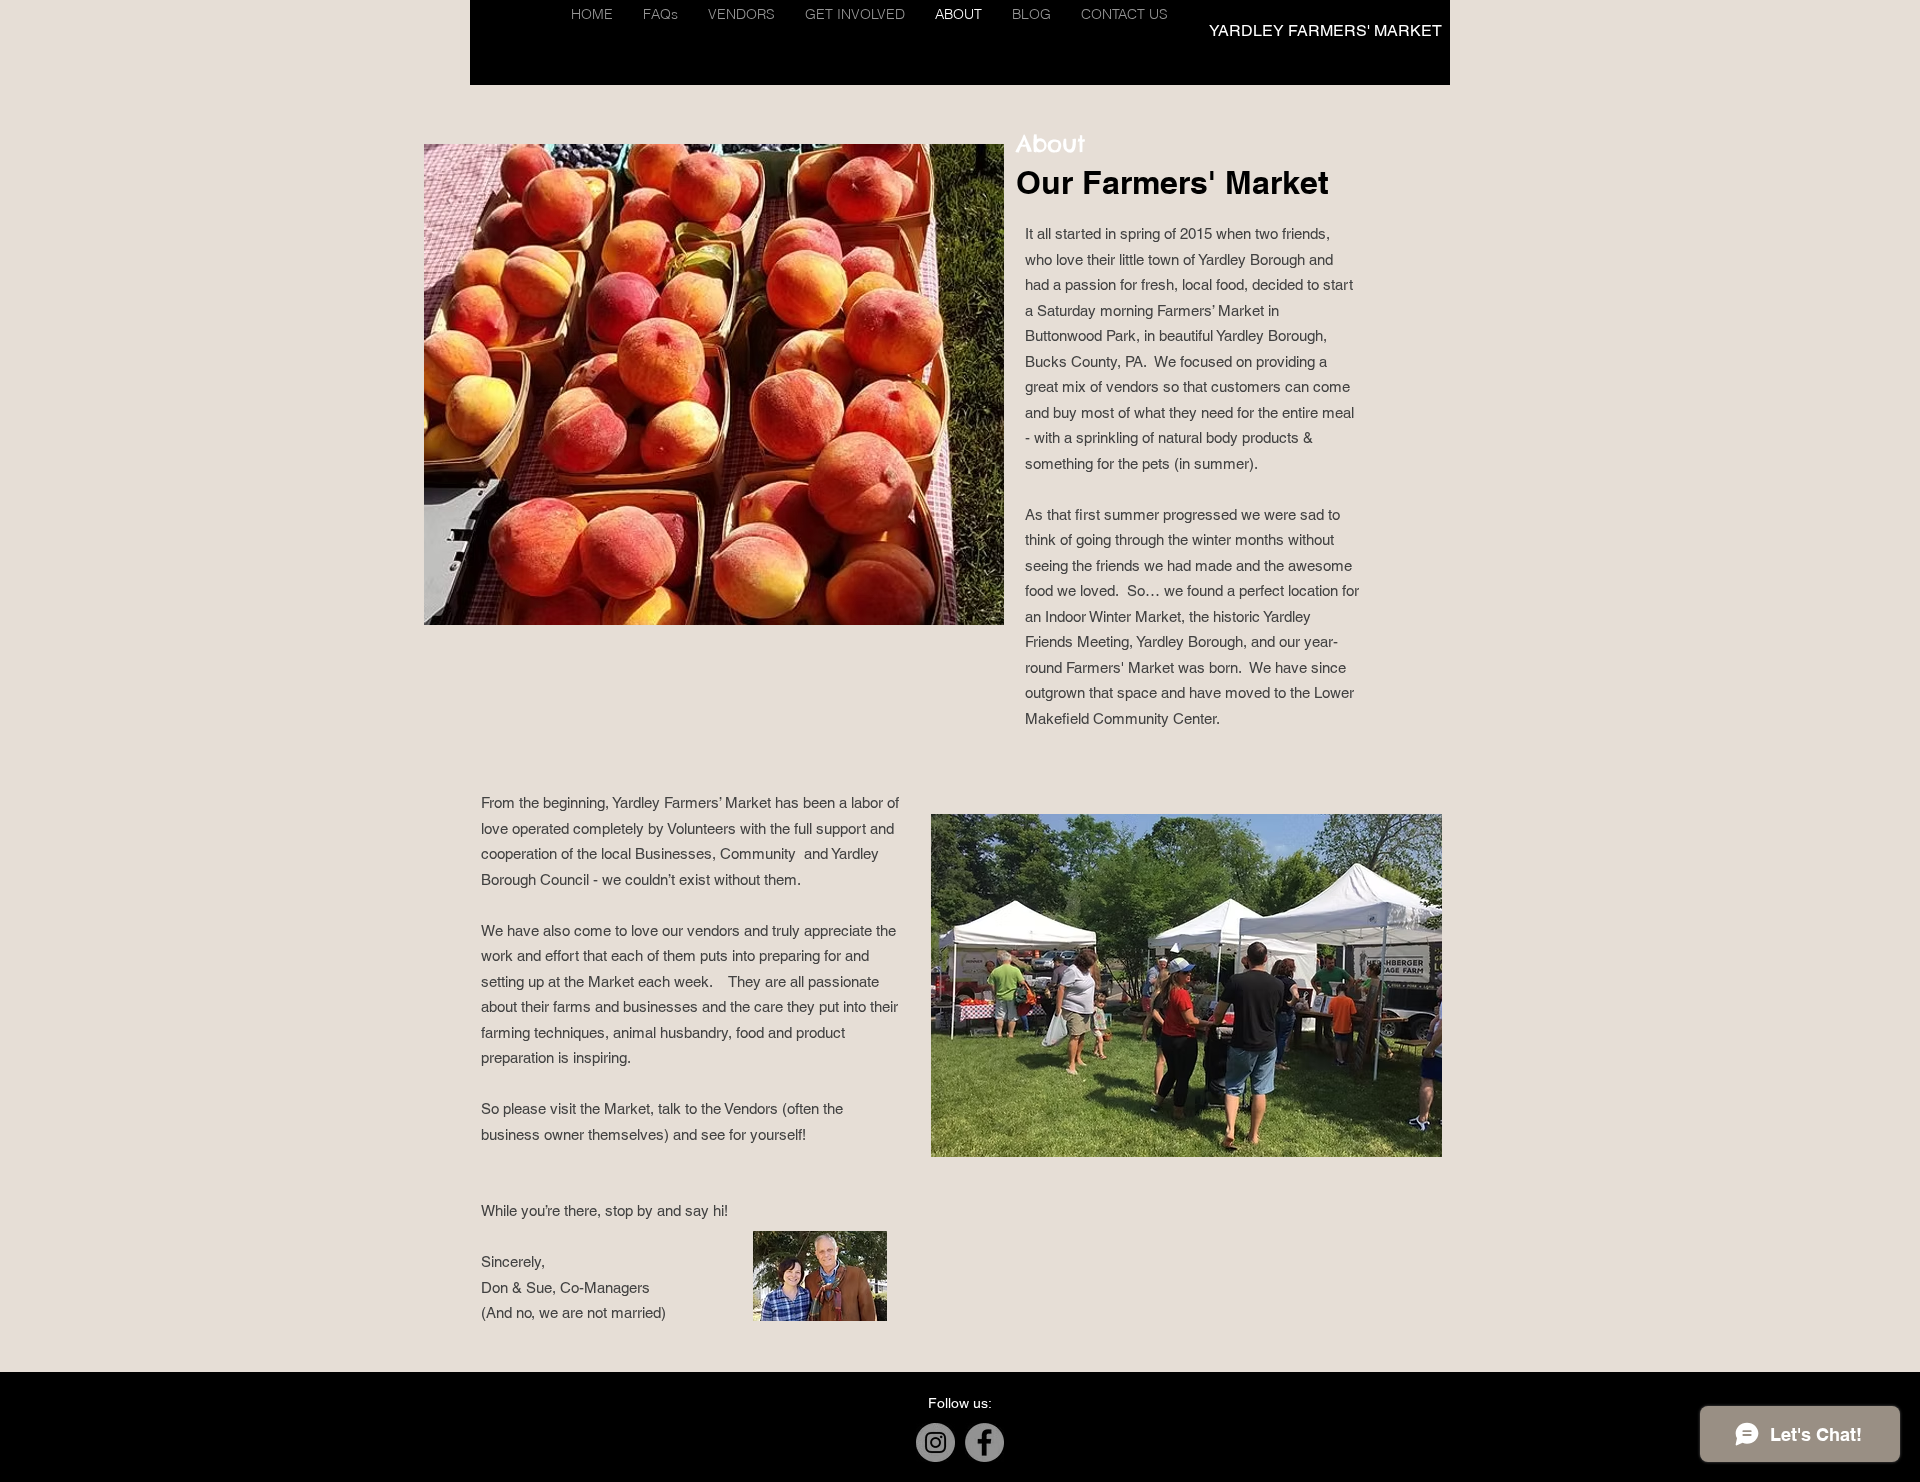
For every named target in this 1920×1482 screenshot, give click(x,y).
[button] (741, 14)
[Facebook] (984, 1442)
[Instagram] (935, 1442)
